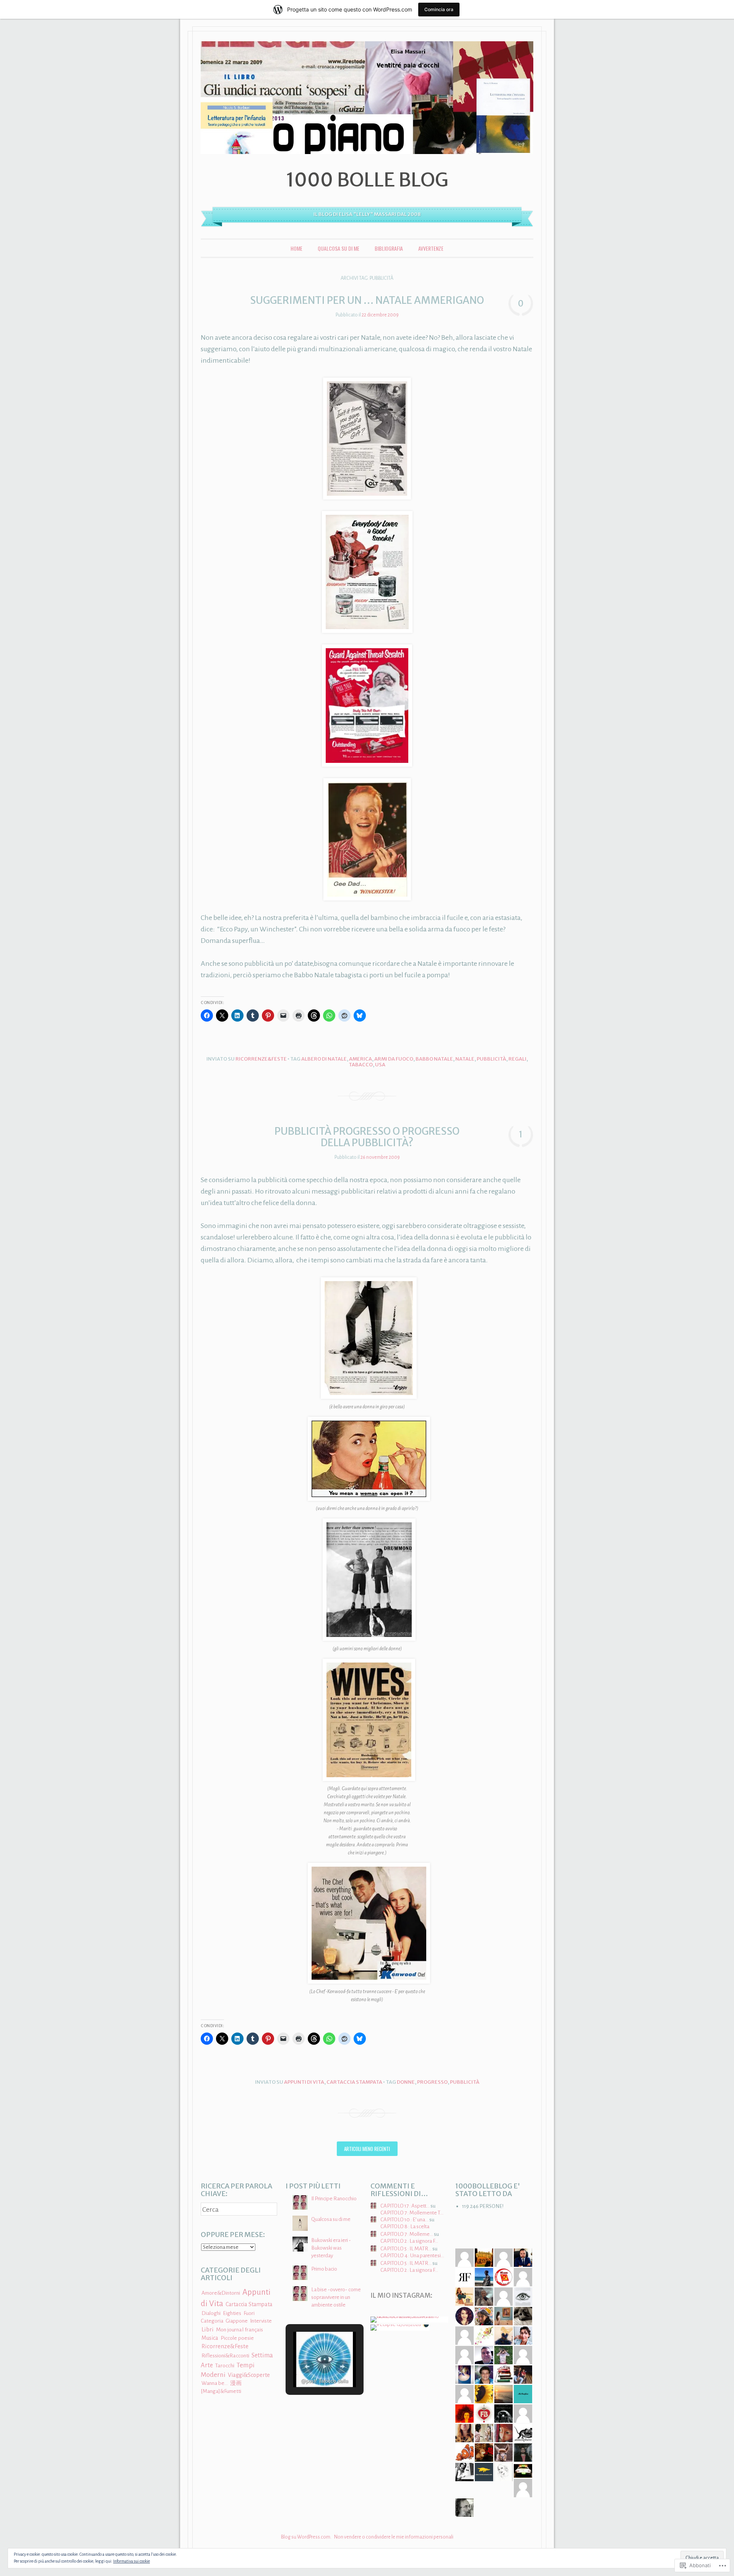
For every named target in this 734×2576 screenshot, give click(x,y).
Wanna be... (215, 2383)
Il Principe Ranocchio (334, 2199)
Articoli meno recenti (367, 2149)
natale (465, 1059)
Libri (208, 2329)
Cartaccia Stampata (354, 2082)
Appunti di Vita (304, 2082)
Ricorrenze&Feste (261, 1059)
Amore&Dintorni (221, 2293)
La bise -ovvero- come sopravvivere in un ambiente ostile (336, 2297)
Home (296, 248)
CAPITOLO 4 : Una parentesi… (412, 2256)
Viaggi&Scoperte (249, 2375)
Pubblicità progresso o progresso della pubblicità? (367, 1137)
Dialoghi (211, 2313)
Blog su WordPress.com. (306, 2537)
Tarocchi (225, 2365)
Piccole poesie (237, 2338)
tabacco (361, 1065)
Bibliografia (389, 248)
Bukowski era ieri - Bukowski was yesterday (331, 2248)
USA (380, 1065)
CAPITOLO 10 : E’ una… (404, 2220)
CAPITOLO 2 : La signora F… (409, 2241)
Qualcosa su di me (339, 248)
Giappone (237, 2321)
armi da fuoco (394, 1059)
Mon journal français (240, 2330)
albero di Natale (324, 1059)
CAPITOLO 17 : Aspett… (405, 2206)
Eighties (232, 2313)
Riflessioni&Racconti (225, 2356)
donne (406, 2082)
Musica (210, 2338)
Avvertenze (431, 248)
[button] (307, 2367)
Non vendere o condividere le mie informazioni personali (394, 2537)
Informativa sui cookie (132, 2561)
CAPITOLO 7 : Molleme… (407, 2234)
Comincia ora (439, 9)
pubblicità (491, 1059)
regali (517, 1059)
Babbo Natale (434, 1059)
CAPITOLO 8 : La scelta (405, 2226)
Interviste (261, 2321)
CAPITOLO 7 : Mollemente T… (412, 2213)
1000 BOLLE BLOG (367, 180)
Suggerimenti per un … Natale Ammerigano (367, 300)
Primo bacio (324, 2269)
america (361, 1059)
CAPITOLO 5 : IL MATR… (406, 2249)
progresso (432, 2082)
